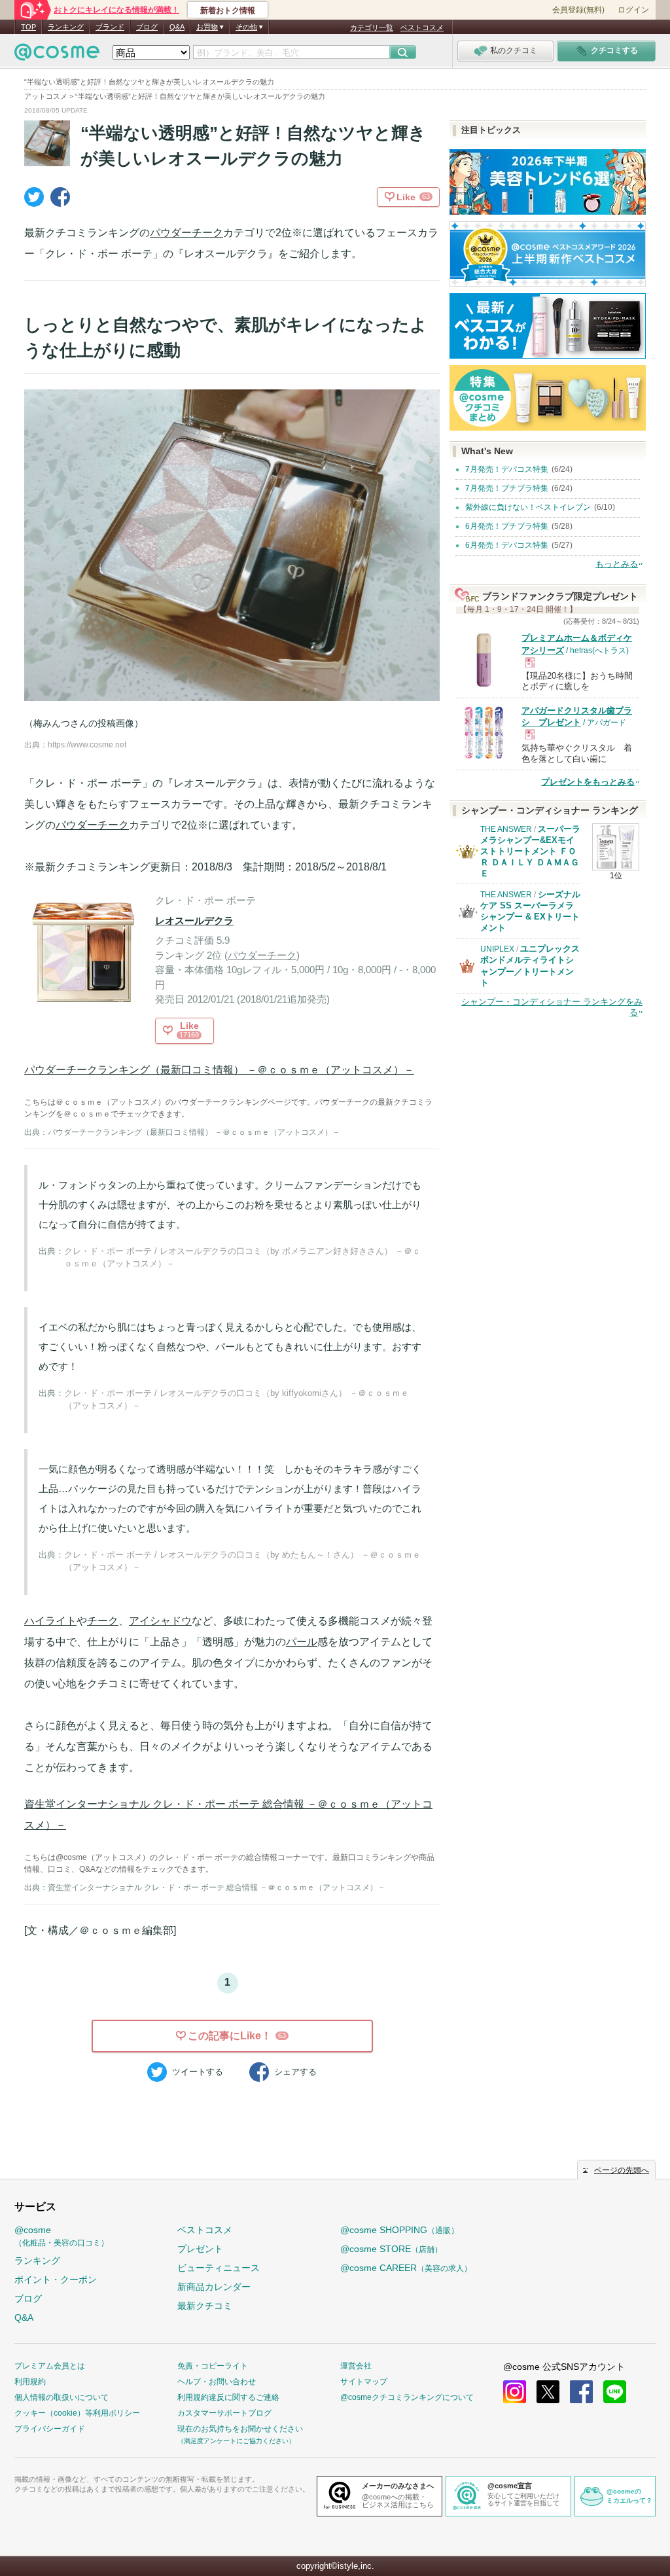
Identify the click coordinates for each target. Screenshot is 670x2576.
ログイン (633, 10)
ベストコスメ (422, 27)
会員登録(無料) (578, 10)
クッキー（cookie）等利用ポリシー (77, 2413)
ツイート (198, 2072)
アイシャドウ (160, 1621)
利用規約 (30, 2382)
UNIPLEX (497, 949)
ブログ (147, 27)
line (615, 2392)
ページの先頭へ (622, 2170)
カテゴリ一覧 (372, 27)
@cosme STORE (391, 2249)
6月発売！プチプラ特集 (507, 526)
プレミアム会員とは (50, 2366)
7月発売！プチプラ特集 (507, 488)
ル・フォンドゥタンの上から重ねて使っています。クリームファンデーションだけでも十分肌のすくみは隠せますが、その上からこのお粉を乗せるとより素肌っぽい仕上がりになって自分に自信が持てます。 (230, 1205)
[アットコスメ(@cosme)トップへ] (57, 55)
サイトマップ (364, 2382)
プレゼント (200, 2249)
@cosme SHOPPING (399, 2230)
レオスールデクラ (194, 921)
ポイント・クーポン (56, 2280)
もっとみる (617, 564)
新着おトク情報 (228, 10)
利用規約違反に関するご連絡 (228, 2397)
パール (302, 1642)
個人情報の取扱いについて (62, 2397)
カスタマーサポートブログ (224, 2413)
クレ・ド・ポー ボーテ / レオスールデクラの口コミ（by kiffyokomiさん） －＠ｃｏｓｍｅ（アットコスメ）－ (237, 1400)
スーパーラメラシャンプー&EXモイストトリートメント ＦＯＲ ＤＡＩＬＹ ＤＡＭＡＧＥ (530, 851)
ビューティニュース (219, 2268)
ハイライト (50, 1621)
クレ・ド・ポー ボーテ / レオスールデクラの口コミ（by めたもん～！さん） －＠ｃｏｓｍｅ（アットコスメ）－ (242, 1561)
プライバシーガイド (50, 2429)
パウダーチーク (186, 233)
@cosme (62, 2236)
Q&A (177, 27)
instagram (515, 2392)
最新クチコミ (205, 2306)
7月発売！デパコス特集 (507, 469)
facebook (581, 2392)
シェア (295, 2072)
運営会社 (356, 2366)
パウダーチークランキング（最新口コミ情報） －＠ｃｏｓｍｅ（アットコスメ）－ (219, 1070)
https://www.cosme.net (87, 745)
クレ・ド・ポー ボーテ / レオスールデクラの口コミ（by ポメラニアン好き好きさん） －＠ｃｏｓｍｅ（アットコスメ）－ (242, 1258)
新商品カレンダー (214, 2287)
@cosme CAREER (406, 2268)
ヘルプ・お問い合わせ (217, 2382)
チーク (103, 1621)
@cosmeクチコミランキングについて (407, 2397)
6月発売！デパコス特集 (507, 545)
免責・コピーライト (213, 2366)
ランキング (66, 27)
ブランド (110, 27)
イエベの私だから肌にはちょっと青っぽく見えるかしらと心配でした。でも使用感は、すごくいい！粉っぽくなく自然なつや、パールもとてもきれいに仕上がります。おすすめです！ (230, 1347)
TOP (28, 27)
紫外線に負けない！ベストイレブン (528, 507)
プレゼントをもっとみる (588, 782)
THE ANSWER (506, 829)
